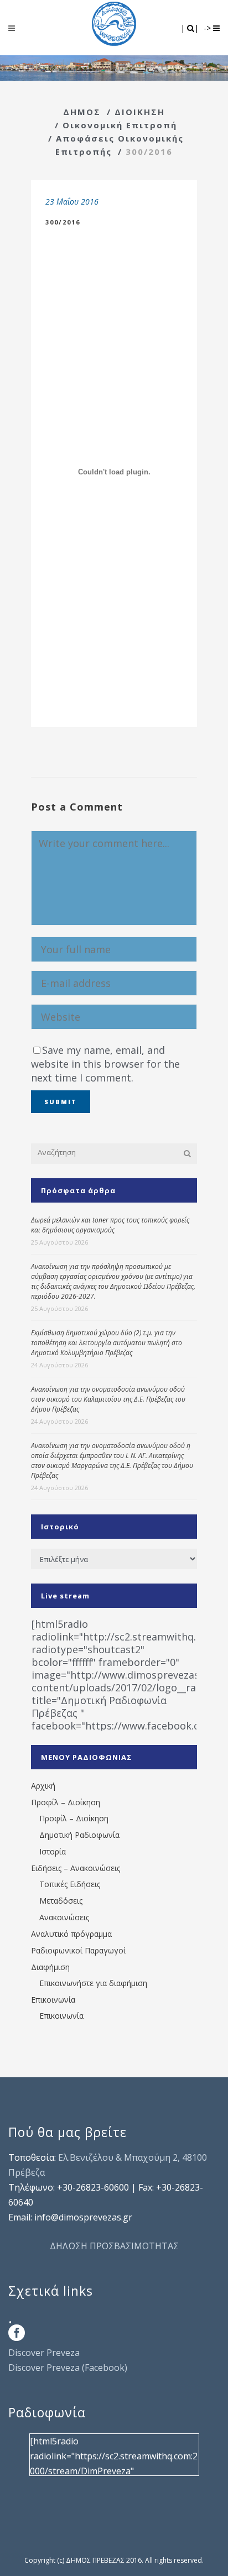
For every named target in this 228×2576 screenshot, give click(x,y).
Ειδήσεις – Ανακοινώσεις (76, 1868)
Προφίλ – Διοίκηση (66, 1802)
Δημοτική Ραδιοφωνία (79, 1835)
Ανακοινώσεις (64, 1917)
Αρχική (43, 1786)
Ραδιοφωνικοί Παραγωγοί (78, 1950)
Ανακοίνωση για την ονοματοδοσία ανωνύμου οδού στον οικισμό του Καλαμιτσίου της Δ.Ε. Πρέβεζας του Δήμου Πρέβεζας (108, 1399)
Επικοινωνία (53, 2000)
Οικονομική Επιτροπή (120, 125)
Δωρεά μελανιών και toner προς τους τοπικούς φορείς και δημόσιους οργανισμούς (110, 1225)
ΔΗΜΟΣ (82, 112)
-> (208, 28)
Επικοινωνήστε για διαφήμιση (93, 1983)
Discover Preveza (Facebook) (68, 2368)
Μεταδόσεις (61, 1901)
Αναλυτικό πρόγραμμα (71, 1934)
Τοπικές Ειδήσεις (70, 1884)
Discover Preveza (44, 2353)
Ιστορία (53, 1851)
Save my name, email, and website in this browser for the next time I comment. (105, 1064)
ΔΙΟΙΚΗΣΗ (140, 112)
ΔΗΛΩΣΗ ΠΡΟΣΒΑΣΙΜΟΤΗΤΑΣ (114, 2246)
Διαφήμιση (50, 1967)
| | (191, 28)
